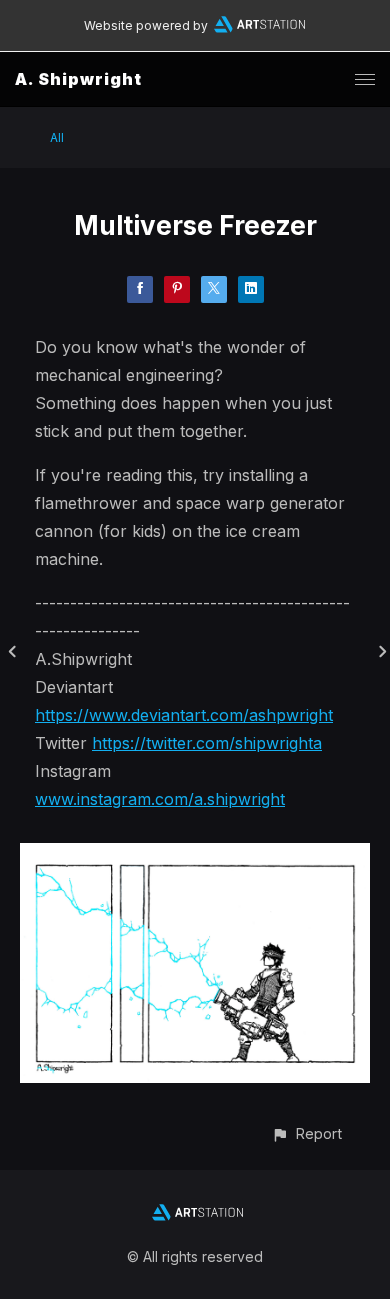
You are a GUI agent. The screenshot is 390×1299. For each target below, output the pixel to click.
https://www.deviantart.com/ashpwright (184, 715)
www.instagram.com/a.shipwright (160, 799)
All (57, 137)
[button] (306, 1133)
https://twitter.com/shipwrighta (207, 743)
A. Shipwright (78, 79)
